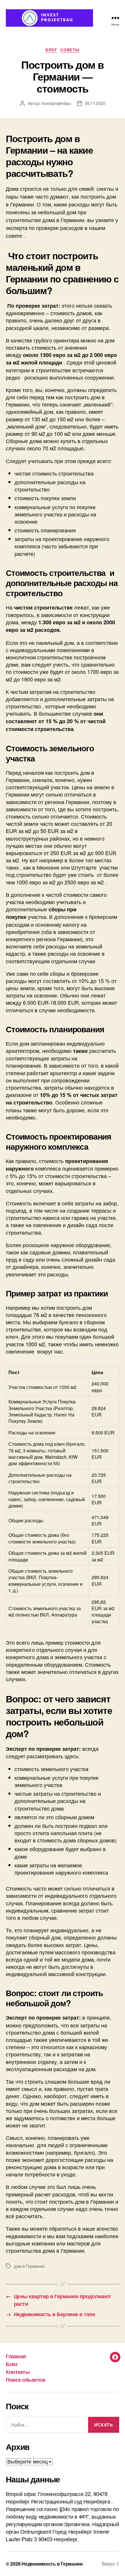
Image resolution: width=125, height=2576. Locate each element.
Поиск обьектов (25, 2380)
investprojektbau (56, 103)
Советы (70, 50)
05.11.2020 (95, 103)
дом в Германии (29, 2266)
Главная (16, 2356)
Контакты (18, 2372)
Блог (51, 50)
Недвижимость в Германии (52, 2564)
